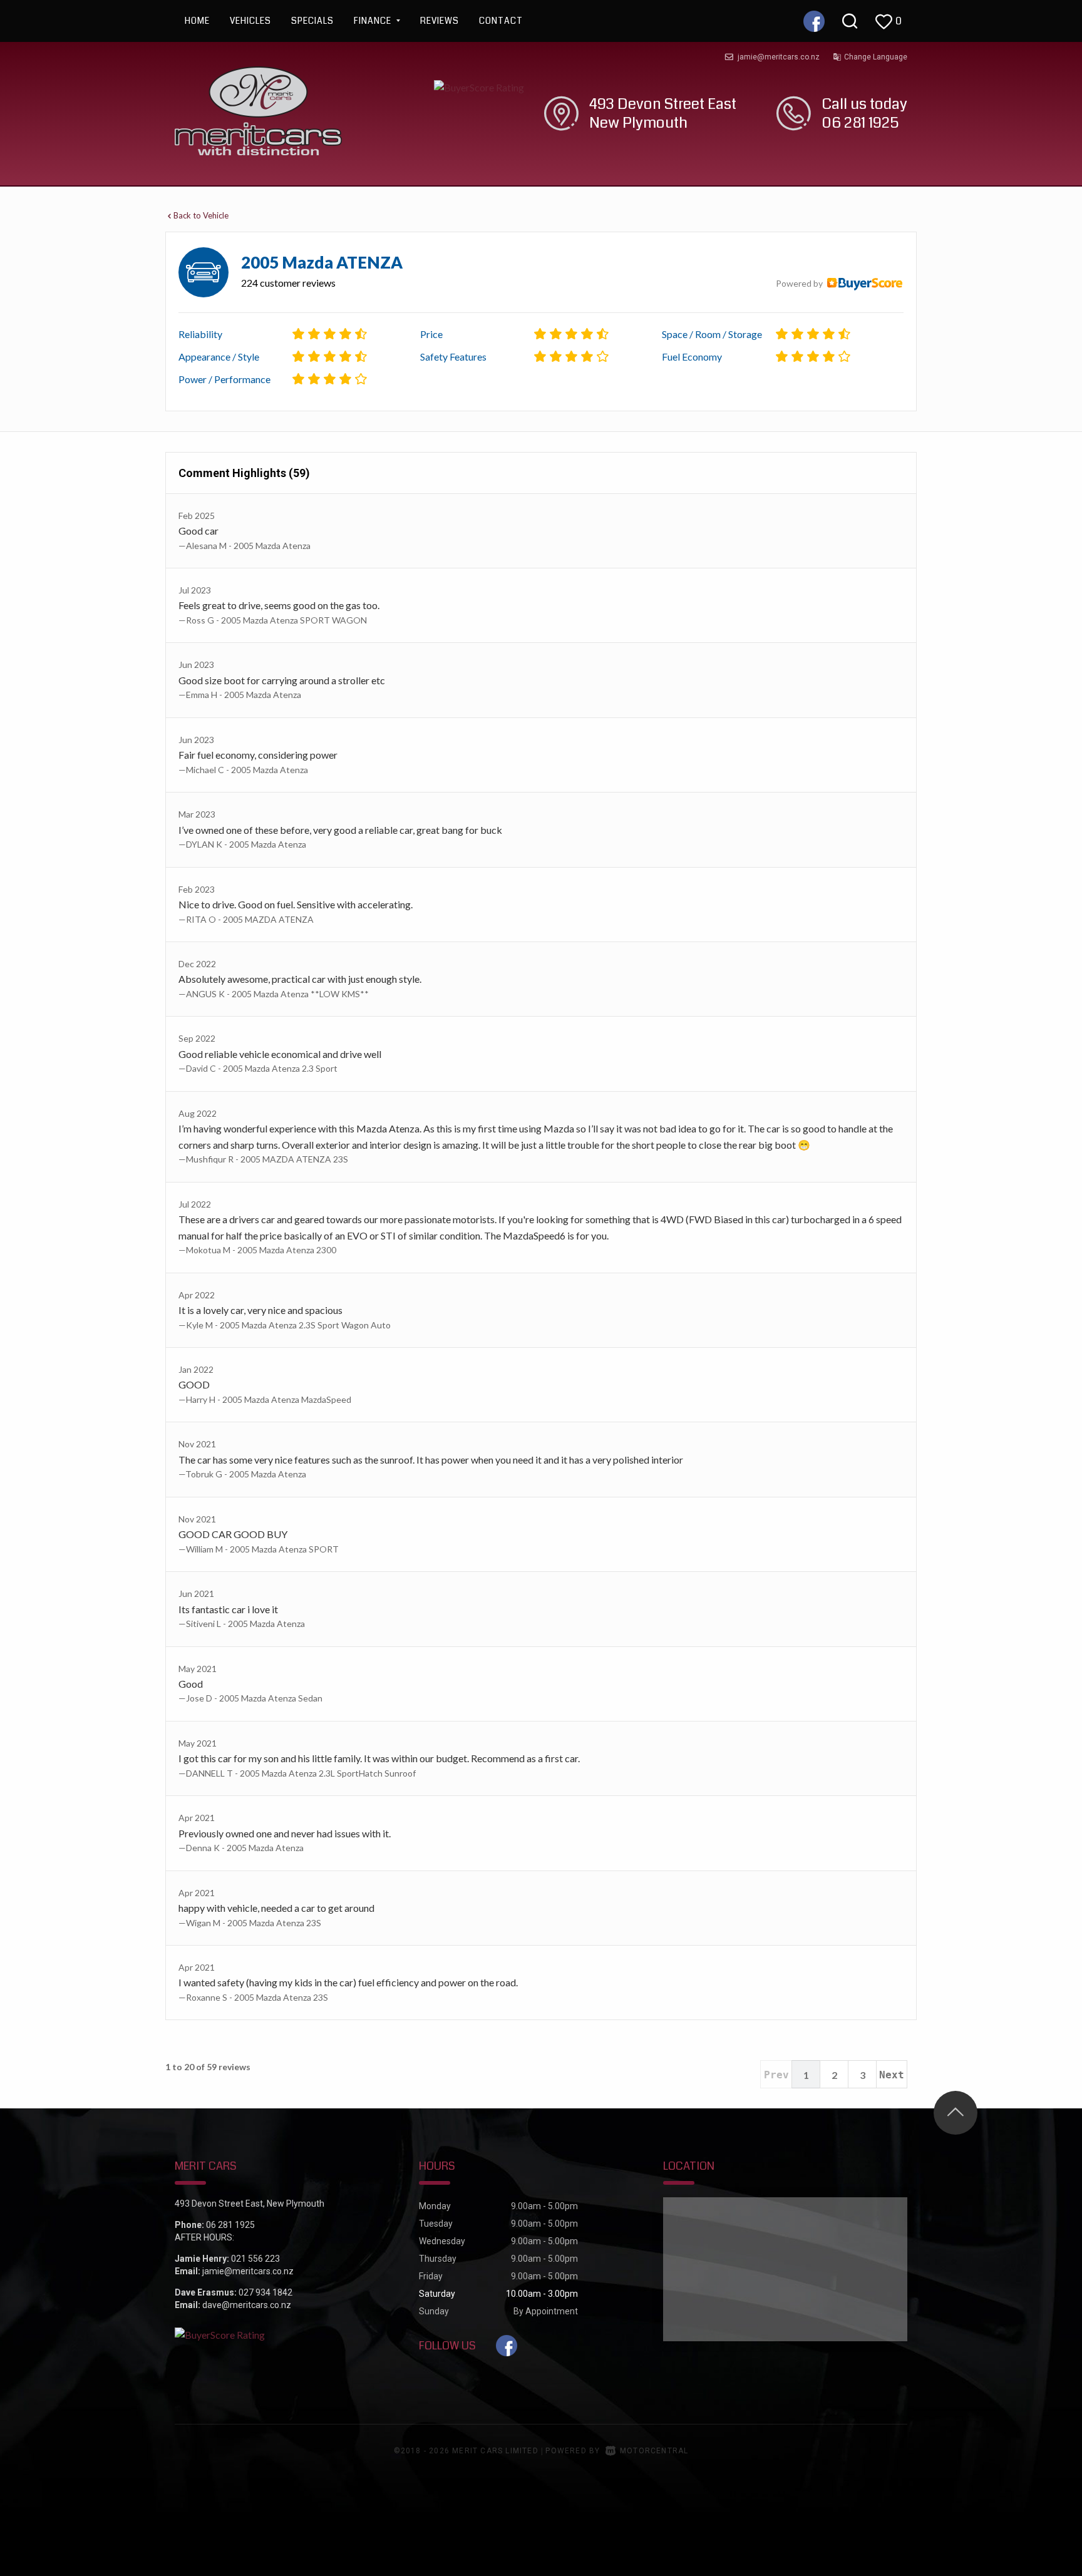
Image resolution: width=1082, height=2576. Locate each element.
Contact (501, 21)
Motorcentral (654, 2451)
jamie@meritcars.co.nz (779, 57)
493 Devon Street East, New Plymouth (250, 2204)
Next (892, 2075)
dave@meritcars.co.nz (247, 2305)
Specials (312, 21)
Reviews (440, 21)
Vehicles (250, 21)
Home (197, 21)
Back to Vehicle (201, 215)
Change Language (876, 57)
